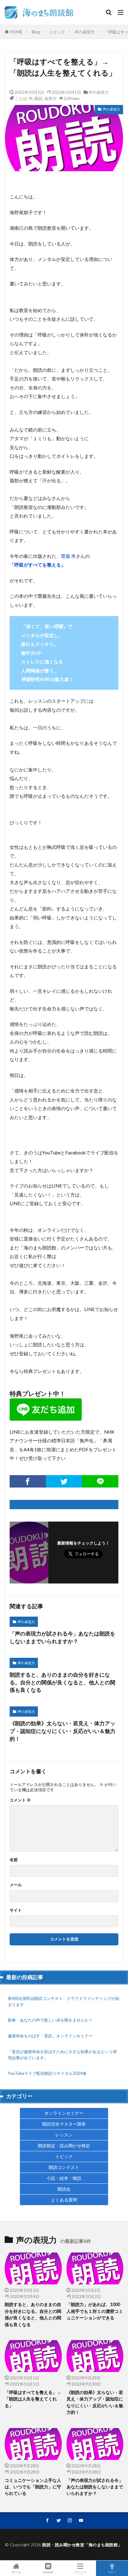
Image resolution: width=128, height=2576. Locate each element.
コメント (20, 1800)
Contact (48, 2572)
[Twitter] (64, 1481)
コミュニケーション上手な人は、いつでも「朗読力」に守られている (33, 2487)
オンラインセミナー (64, 2113)
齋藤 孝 (68, 556)
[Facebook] (28, 1481)
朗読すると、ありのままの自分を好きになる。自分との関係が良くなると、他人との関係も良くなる (62, 1683)
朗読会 (64, 2189)
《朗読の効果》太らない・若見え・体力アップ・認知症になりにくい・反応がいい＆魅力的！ (62, 1731)
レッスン (64, 2135)
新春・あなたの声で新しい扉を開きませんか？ (50, 2020)
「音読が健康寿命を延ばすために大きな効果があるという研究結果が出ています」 (62, 2055)
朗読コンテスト (64, 2167)
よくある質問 (64, 2200)
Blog (36, 32)
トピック (57, 32)
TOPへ (112, 2572)
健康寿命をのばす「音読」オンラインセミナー (50, 2036)
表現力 (50, 98)
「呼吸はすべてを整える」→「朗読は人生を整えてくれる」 (33, 2399)
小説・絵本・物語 (64, 2178)
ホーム (16, 2572)
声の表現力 (85, 32)
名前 (14, 1860)
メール (16, 1885)
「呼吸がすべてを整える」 (38, 565)
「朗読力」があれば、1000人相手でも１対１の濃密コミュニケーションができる (95, 2311)
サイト (16, 1910)
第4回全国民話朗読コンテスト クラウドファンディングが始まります (64, 2001)
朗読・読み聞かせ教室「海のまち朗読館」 (82, 2545)
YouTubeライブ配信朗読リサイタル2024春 (47, 2073)
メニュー (80, 2572)
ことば (21, 98)
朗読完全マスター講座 (64, 2124)
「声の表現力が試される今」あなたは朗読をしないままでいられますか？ (62, 1638)
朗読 (39, 98)
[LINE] (100, 1481)
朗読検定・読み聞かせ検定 (64, 2146)
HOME (16, 32)
